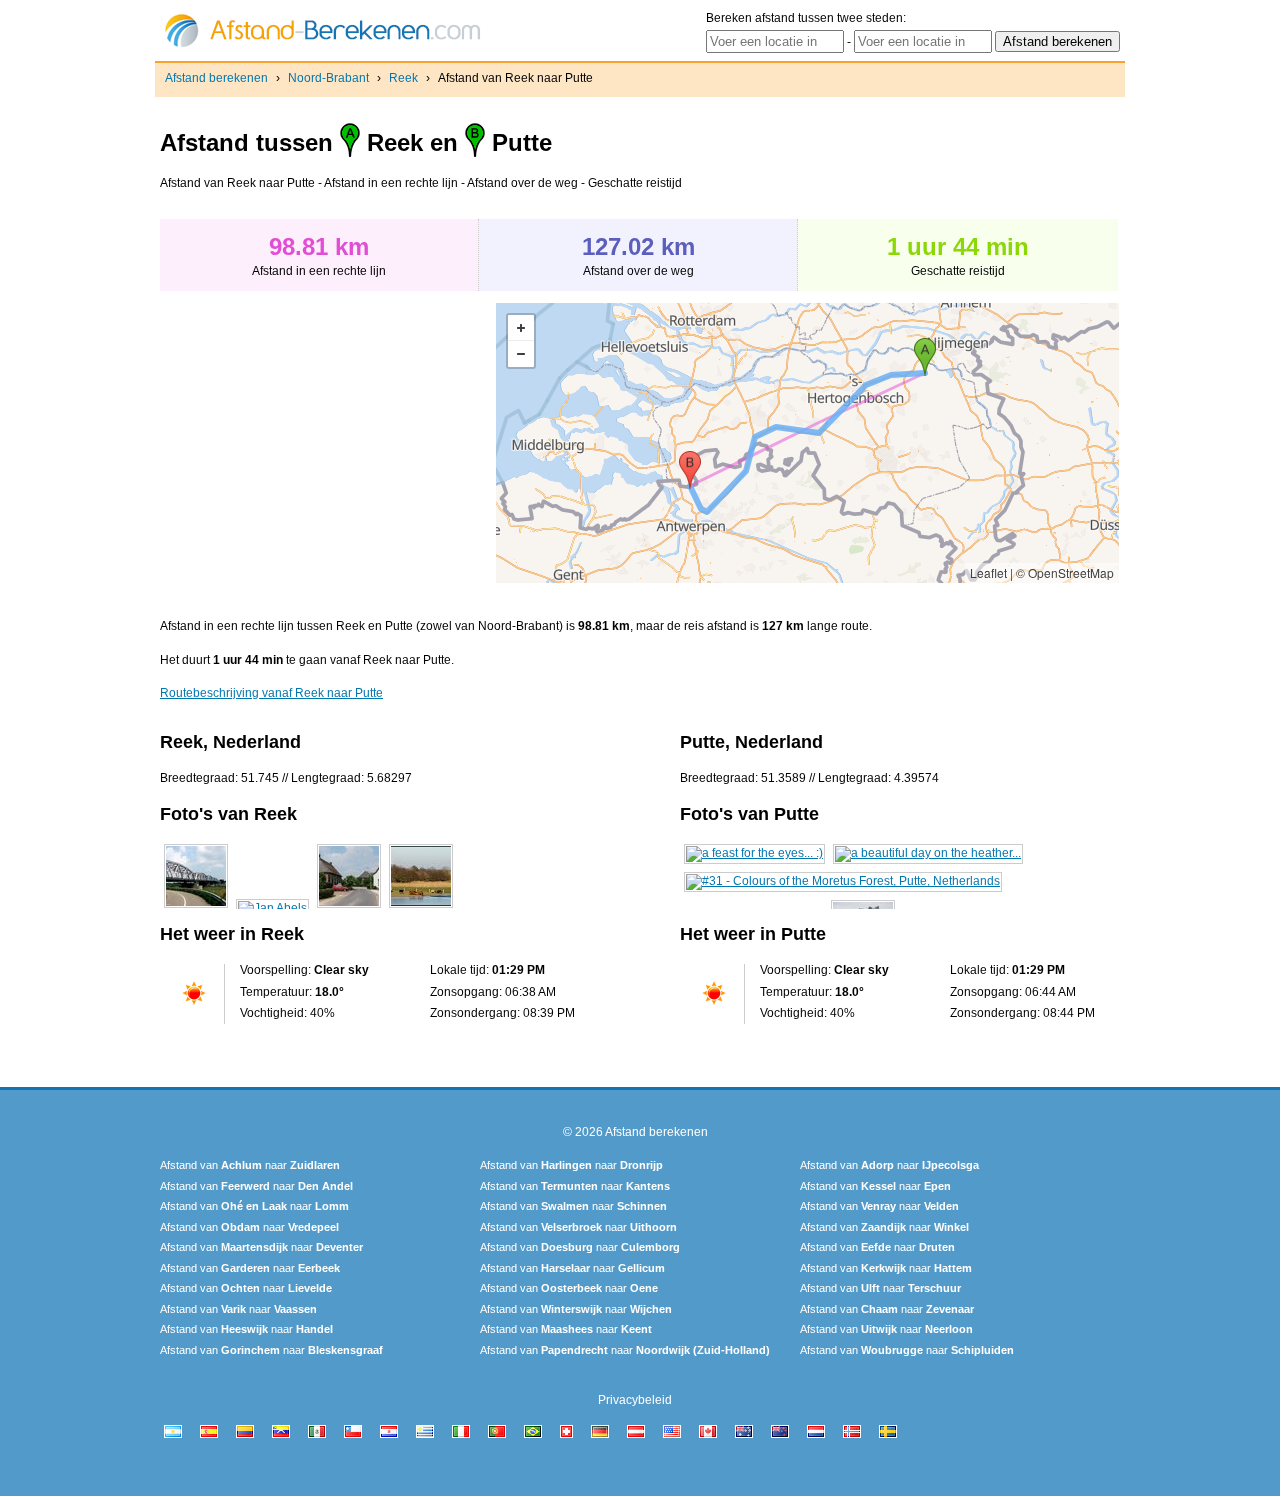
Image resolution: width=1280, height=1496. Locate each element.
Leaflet (988, 572)
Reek (403, 78)
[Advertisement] (328, 443)
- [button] (521, 354)
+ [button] (521, 328)
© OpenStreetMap (1065, 572)
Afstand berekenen (216, 78)
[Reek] (196, 908)
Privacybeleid (635, 1400)
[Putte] (754, 853)
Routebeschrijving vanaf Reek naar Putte (271, 693)
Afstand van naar (250, 1165)
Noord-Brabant (328, 78)
